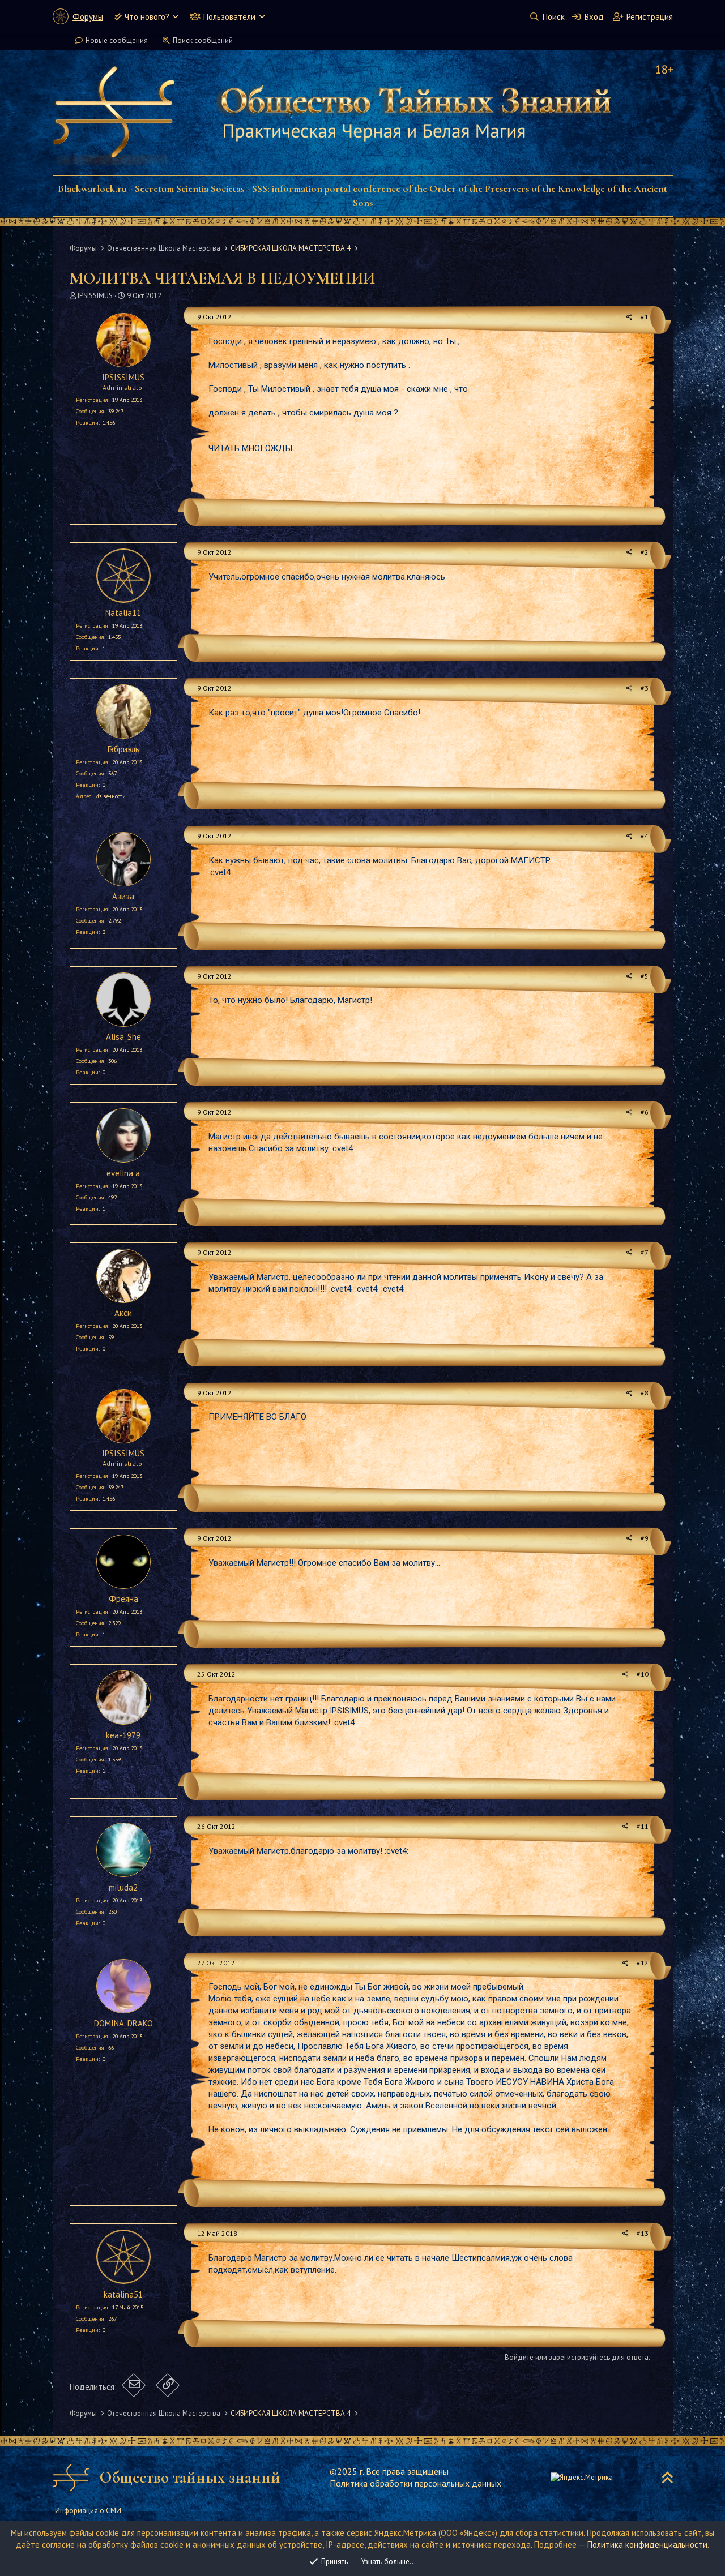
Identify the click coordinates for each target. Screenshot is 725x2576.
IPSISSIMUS (95, 296)
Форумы (88, 17)
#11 (643, 1826)
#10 (643, 1674)
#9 (645, 1538)
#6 (645, 1112)
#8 (645, 1393)
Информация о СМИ (88, 2511)
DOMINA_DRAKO (123, 2023)
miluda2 (123, 1887)
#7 (645, 1252)
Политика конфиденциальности (647, 2545)
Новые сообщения (117, 40)
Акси (123, 1313)
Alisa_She (123, 1037)
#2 (645, 552)
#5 (645, 976)
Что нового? (147, 17)
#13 (643, 2233)
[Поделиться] (630, 317)
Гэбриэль (123, 749)
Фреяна (123, 1599)
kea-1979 (123, 1735)
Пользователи (229, 17)
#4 (645, 836)
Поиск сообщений (203, 40)
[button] (175, 17)
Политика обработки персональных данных (415, 2483)
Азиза (123, 896)
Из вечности (110, 796)
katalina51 (123, 2294)
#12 (643, 1963)
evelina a (123, 1173)
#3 (645, 688)
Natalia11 (123, 613)
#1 (645, 317)
